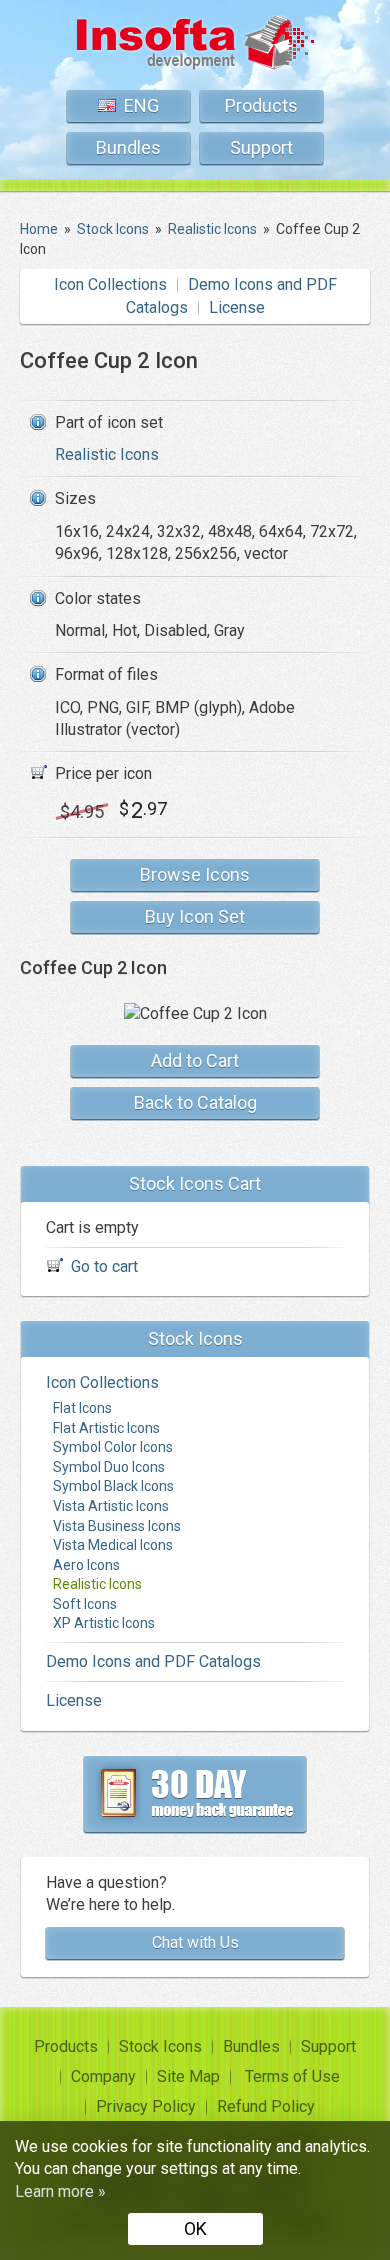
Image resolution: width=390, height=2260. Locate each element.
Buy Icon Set (195, 916)
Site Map (188, 2076)
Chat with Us (195, 1942)
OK (195, 2228)
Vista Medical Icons (113, 1545)
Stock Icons (160, 2046)
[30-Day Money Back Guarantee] (195, 1794)
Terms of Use (292, 2076)
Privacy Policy (146, 2106)
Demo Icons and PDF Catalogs (153, 1661)
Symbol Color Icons (113, 1447)
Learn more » (60, 2191)
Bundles (128, 147)
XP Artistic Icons (104, 1623)
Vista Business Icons (117, 1526)
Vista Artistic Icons (111, 1506)
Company (103, 2076)
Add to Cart (195, 1060)
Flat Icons (82, 1408)
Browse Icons (195, 874)
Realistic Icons (107, 454)
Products (261, 105)
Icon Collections (110, 284)
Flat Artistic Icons (106, 1428)
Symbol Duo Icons (109, 1467)
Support (261, 147)
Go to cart (104, 1266)
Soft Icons (85, 1604)
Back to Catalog (195, 1102)
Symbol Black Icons (113, 1486)
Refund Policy (266, 2106)
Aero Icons (86, 1565)
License (237, 307)
